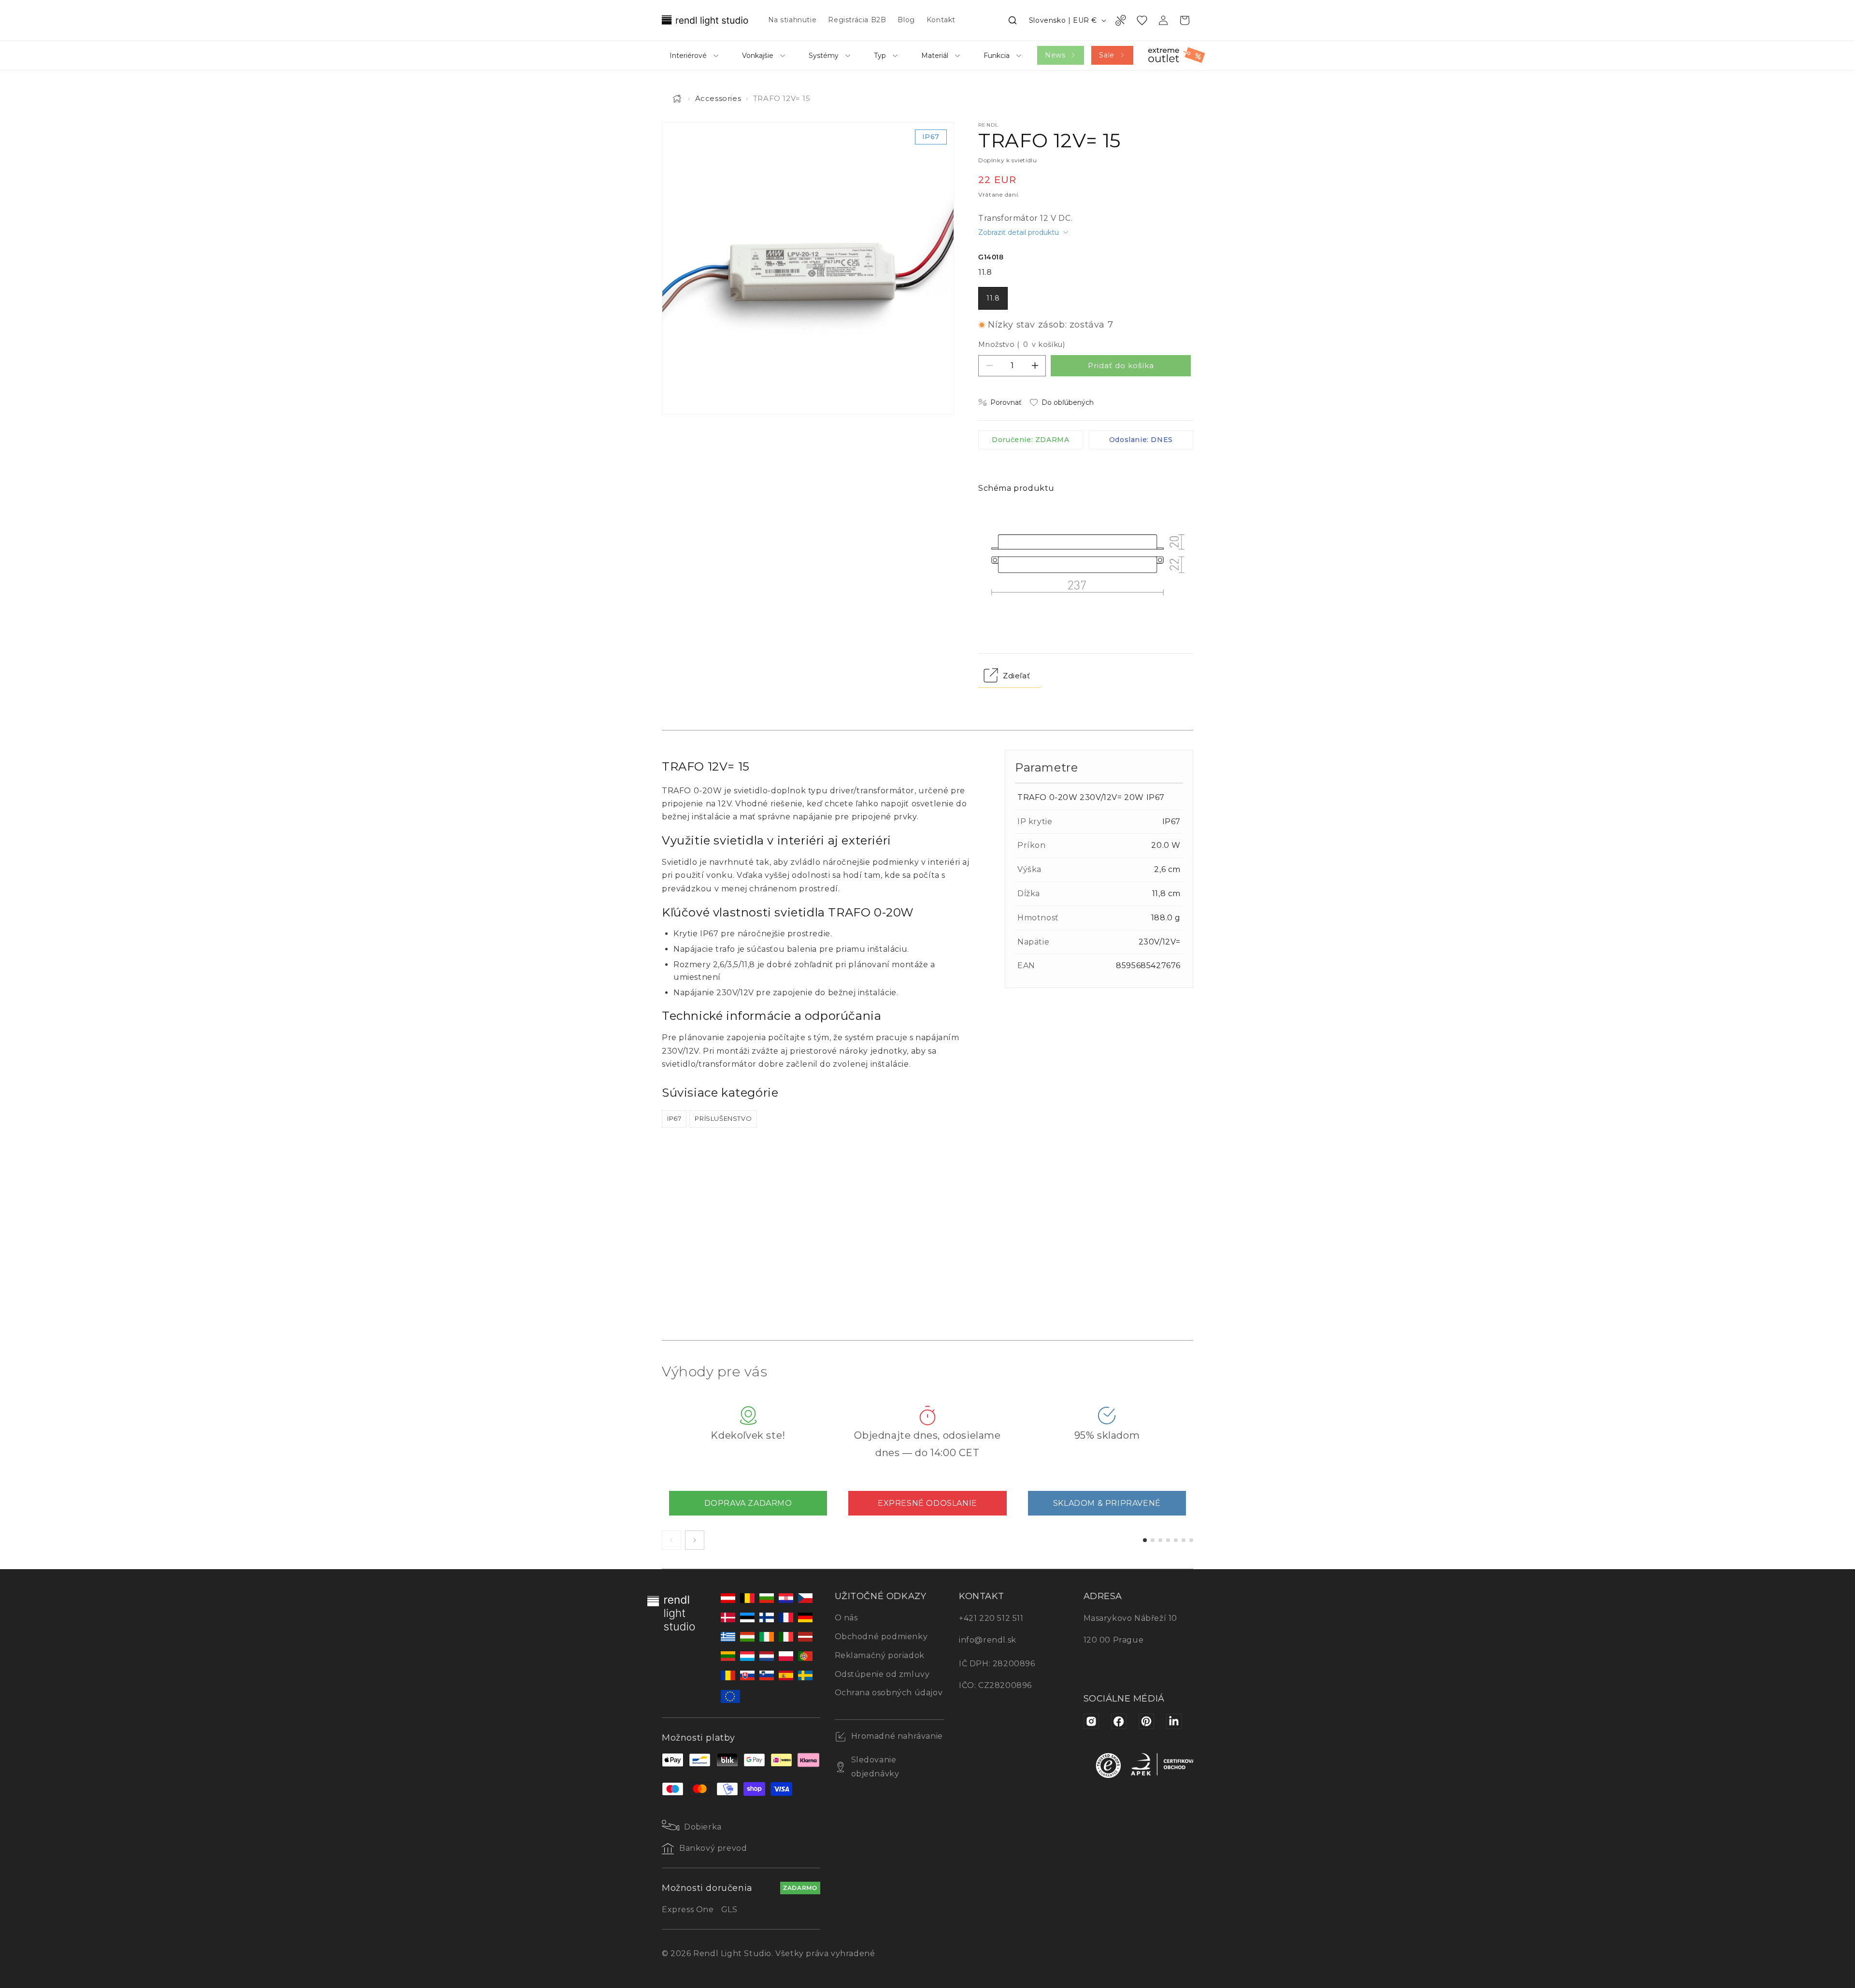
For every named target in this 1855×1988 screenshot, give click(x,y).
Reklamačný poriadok (880, 1655)
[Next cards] (695, 1540)
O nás (846, 1618)
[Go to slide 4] (1168, 1540)
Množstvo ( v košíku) (1021, 344)
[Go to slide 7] (1191, 1540)
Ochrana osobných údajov (889, 1693)
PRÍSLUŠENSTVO (723, 1118)
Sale (1106, 55)
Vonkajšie (758, 56)
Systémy (824, 56)
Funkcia (997, 56)
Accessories (718, 98)
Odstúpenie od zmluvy (882, 1674)
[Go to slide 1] (1145, 1540)
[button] (1013, 20)
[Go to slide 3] (1160, 1540)
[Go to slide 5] (1176, 1540)
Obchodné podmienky (881, 1637)
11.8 (993, 298)
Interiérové (688, 56)
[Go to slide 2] (1153, 1540)
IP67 (674, 1118)
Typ (880, 56)
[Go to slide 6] (1184, 1540)
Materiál (935, 56)
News (1055, 55)
